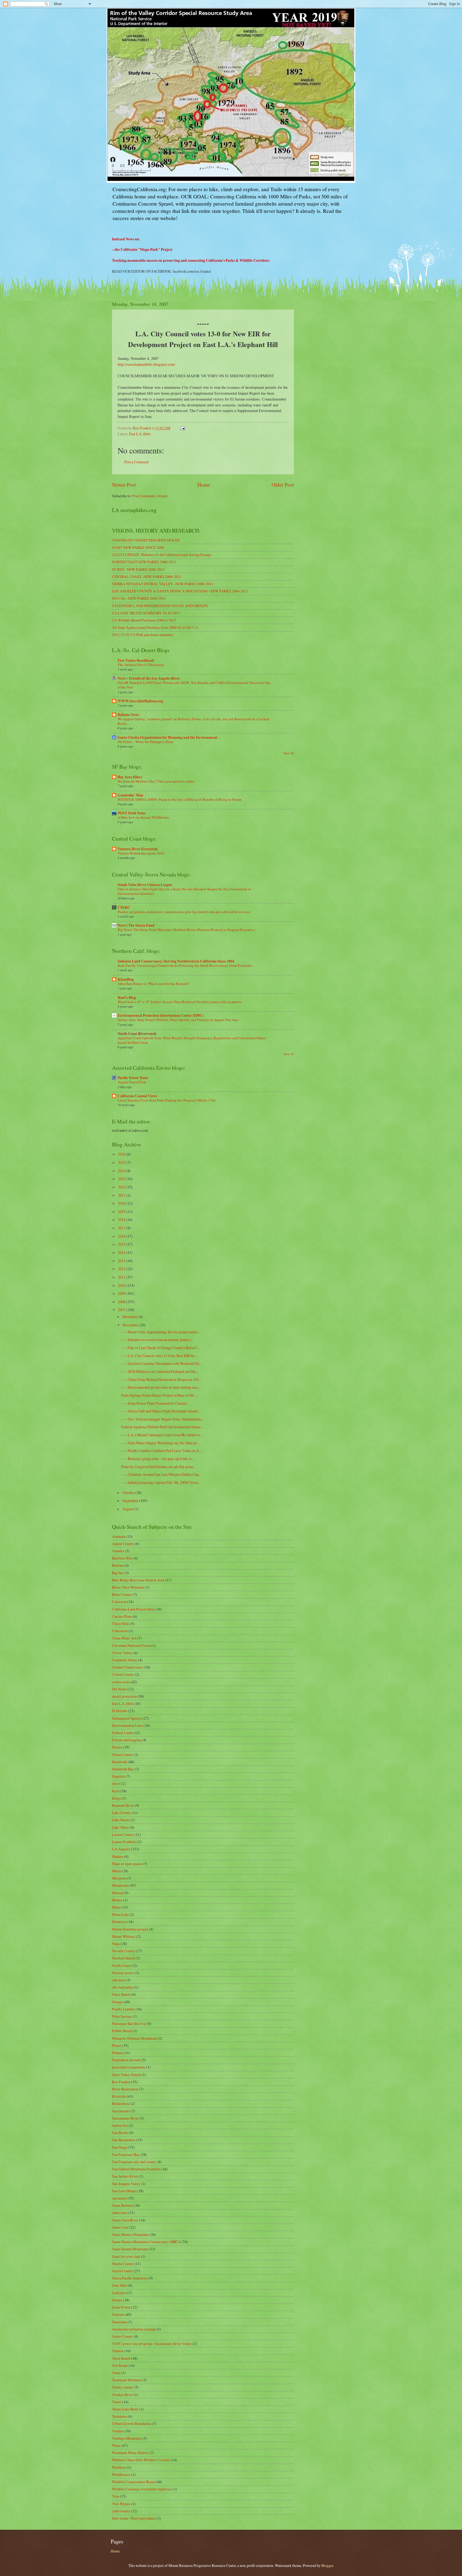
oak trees (119, 1980)
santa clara (120, 2213)
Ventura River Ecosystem (138, 849)
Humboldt (120, 1762)
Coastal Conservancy (128, 1667)
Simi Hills (120, 2285)
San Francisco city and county (134, 2162)
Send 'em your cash (126, 2256)
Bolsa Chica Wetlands (128, 1587)
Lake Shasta (121, 1820)
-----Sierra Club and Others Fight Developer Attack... (161, 1411)
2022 (122, 1187)
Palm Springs (122, 2016)
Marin (117, 1871)
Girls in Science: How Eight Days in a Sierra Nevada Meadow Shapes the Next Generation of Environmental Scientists (184, 891)
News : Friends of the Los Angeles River (149, 678)
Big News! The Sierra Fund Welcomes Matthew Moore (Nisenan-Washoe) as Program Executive (186, 930)
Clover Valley (122, 1653)
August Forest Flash (132, 1082)
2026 (122, 1154)
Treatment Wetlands (127, 2380)
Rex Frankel (121, 2082)
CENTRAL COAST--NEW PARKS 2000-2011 (147, 577)
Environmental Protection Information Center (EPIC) (161, 1015)
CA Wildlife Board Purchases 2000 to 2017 (144, 620)
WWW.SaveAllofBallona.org (140, 701)
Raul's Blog (127, 998)
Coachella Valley (125, 1660)
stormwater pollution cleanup (134, 2329)
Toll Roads (120, 2365)
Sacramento (121, 2111)
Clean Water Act (124, 1638)
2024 (122, 1171)
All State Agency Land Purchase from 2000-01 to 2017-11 (155, 627)
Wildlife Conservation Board (134, 2482)
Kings (116, 1798)
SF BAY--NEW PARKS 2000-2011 (138, 569)
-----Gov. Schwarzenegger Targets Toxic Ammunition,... (163, 1419)
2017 (122, 1228)
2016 (122, 1236)
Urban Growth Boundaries (132, 2423)
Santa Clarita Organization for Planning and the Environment (168, 737)
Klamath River (123, 1805)
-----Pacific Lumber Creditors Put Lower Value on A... (161, 1451)
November (131, 1325)
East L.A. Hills (140, 434)
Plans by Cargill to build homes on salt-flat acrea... (158, 1467)
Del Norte (119, 1689)
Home (204, 485)
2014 (122, 1252)
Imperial (118, 1776)
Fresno (117, 1747)
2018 (122, 1220)
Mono (116, 1907)
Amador (118, 1551)
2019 (122, 1212)
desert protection (124, 1696)
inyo (115, 1783)
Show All (289, 753)
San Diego (120, 2147)
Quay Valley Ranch (126, 2075)
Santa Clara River (125, 2220)
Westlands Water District (130, 2453)
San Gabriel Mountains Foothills (136, 2169)
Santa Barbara (122, 2205)
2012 (122, 1269)
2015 (122, 1244)
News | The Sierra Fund (136, 925)
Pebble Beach (122, 2031)
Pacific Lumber (123, 2009)
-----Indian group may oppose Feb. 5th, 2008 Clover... (161, 1482)
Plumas (118, 2053)
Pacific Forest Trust (133, 1078)
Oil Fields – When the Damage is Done (146, 742)
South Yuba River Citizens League (145, 885)
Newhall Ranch (123, 1958)
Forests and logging (127, 1740)
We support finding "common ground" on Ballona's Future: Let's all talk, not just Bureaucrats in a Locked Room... (193, 721)
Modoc (117, 1900)
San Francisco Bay (126, 2155)
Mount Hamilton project (130, 1929)
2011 (122, 1277)
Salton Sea (120, 2125)
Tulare (117, 2402)
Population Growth (126, 2060)
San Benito (120, 2133)
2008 (122, 1302)
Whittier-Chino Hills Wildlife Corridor (141, 2460)
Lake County (122, 1813)
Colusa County (123, 1674)
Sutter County (122, 2336)
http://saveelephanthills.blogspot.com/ (146, 364)
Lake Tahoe (120, 1827)
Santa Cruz (120, 2227)
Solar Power (121, 2307)
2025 (122, 1162)
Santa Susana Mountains (130, 2249)
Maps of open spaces (127, 1864)
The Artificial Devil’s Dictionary (141, 665)
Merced (118, 1893)
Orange (118, 2002)
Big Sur (118, 1573)
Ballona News (128, 715)
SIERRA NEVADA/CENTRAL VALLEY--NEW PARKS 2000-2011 (163, 584)
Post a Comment (136, 462)
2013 (122, 1261)
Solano (117, 2300)
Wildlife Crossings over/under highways (142, 2489)
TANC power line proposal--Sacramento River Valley (152, 2344)
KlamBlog (126, 979)
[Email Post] (182, 428)
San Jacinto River (125, 2176)
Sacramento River (125, 2118)
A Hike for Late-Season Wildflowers (143, 817)
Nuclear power (123, 1973)
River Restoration (125, 2089)
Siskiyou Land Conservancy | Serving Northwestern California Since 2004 (176, 961)
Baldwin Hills (122, 1558)
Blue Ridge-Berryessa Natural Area (138, 1580)
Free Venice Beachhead (136, 660)
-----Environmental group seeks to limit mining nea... (160, 1387)
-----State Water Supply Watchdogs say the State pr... (160, 1443)
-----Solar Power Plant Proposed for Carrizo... (155, 1403)
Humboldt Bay (123, 1769)
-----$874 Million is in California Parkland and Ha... (159, 1371)
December (130, 1317)
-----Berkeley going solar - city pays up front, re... (158, 1459)
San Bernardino (124, 2140)
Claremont (120, 1631)
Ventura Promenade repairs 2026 (141, 853)
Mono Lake (120, 1914)
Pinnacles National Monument (134, 2038)
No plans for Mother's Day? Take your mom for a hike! (156, 781)
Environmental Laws (127, 1725)
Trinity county (123, 2387)
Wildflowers (121, 2475)
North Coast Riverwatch (137, 1034)
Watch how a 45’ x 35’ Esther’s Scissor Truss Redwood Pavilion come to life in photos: (180, 1002)
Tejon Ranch (121, 2358)
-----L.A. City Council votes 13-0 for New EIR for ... (160, 1356)
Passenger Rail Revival (129, 2024)
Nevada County (124, 1951)
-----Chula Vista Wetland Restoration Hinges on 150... (161, 1379)
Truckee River (122, 2395)
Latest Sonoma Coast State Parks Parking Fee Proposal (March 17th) (167, 1100)
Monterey (119, 1922)
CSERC (124, 907)
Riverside (119, 2096)
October (129, 1493)
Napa (116, 1944)
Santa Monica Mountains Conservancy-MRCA (146, 2242)
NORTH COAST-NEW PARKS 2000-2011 (144, 562)
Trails (116, 2373)
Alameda (119, 1536)
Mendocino (120, 1885)
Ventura (118, 2431)
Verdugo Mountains (127, 2438)
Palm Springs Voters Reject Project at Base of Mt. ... (159, 1395)
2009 (122, 1293)
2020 (122, 1203)
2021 (122, 1195)
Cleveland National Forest (131, 1645)
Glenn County (122, 1755)
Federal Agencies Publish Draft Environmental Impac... (162, 1427)
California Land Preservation (133, 1609)
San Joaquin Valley (126, 2184)
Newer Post (124, 485)
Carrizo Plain (122, 1616)
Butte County (122, 1594)
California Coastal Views (137, 1096)
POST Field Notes (132, 813)
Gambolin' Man (130, 795)
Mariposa (119, 1878)
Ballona (118, 1565)
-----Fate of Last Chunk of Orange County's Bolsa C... (161, 1348)
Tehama (118, 2351)
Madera (118, 1856)
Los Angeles (121, 1849)
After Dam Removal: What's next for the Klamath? (154, 984)
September (131, 1501)
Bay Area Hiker (130, 777)
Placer (117, 2045)
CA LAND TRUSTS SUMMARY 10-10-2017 (146, 613)
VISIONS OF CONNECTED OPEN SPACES (146, 540)
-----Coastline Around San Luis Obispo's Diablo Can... (161, 1474)
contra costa (121, 1682)
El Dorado (120, 1711)
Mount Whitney (124, 1936)
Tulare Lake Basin (125, 2409)
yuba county (121, 2511)
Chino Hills (121, 1624)
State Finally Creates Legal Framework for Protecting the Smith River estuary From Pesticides (185, 965)
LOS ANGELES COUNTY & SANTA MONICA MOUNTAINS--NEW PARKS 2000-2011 (180, 591)
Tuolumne (120, 2416)
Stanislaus (120, 2322)
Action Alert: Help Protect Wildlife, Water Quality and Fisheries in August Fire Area (178, 1020)
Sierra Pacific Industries (130, 2278)
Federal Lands (122, 1733)
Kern (116, 1791)
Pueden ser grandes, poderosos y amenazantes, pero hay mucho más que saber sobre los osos (184, 912)
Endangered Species (127, 1718)
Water (116, 2445)
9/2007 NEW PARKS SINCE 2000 (138, 547)
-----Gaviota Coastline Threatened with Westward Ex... (161, 1363)
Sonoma (118, 2314)
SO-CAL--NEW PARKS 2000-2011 (139, 598)
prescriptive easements (129, 2067)
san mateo (119, 2198)
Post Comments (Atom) (150, 496)
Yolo (116, 2496)
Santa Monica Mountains (130, 2234)
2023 (122, 1179)
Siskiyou (118, 2293)
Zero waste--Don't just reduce (134, 2518)
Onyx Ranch (121, 1994)
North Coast (121, 1965)
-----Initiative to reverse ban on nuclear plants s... (157, 1340)
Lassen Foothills (124, 1842)
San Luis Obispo (124, 2191)
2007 (122, 1310)
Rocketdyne (121, 2103)
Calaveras (119, 1602)
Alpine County (123, 1544)
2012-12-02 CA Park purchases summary (143, 635)
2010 (122, 1285)
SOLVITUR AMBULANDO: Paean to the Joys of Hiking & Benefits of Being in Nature (180, 799)
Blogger (327, 2565)
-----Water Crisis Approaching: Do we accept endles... (161, 1332)
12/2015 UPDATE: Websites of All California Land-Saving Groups (162, 555)
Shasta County (123, 2264)
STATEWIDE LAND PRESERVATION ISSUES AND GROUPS (160, 606)
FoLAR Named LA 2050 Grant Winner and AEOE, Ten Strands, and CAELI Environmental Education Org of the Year (194, 685)
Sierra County (122, 2271)
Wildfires (119, 2467)
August (128, 1509)
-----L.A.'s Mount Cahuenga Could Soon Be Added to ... (162, 1435)
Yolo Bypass (121, 2504)
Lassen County (123, 1834)
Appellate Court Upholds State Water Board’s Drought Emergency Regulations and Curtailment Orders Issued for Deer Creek (192, 1040)
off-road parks (122, 1987)
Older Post (283, 485)
